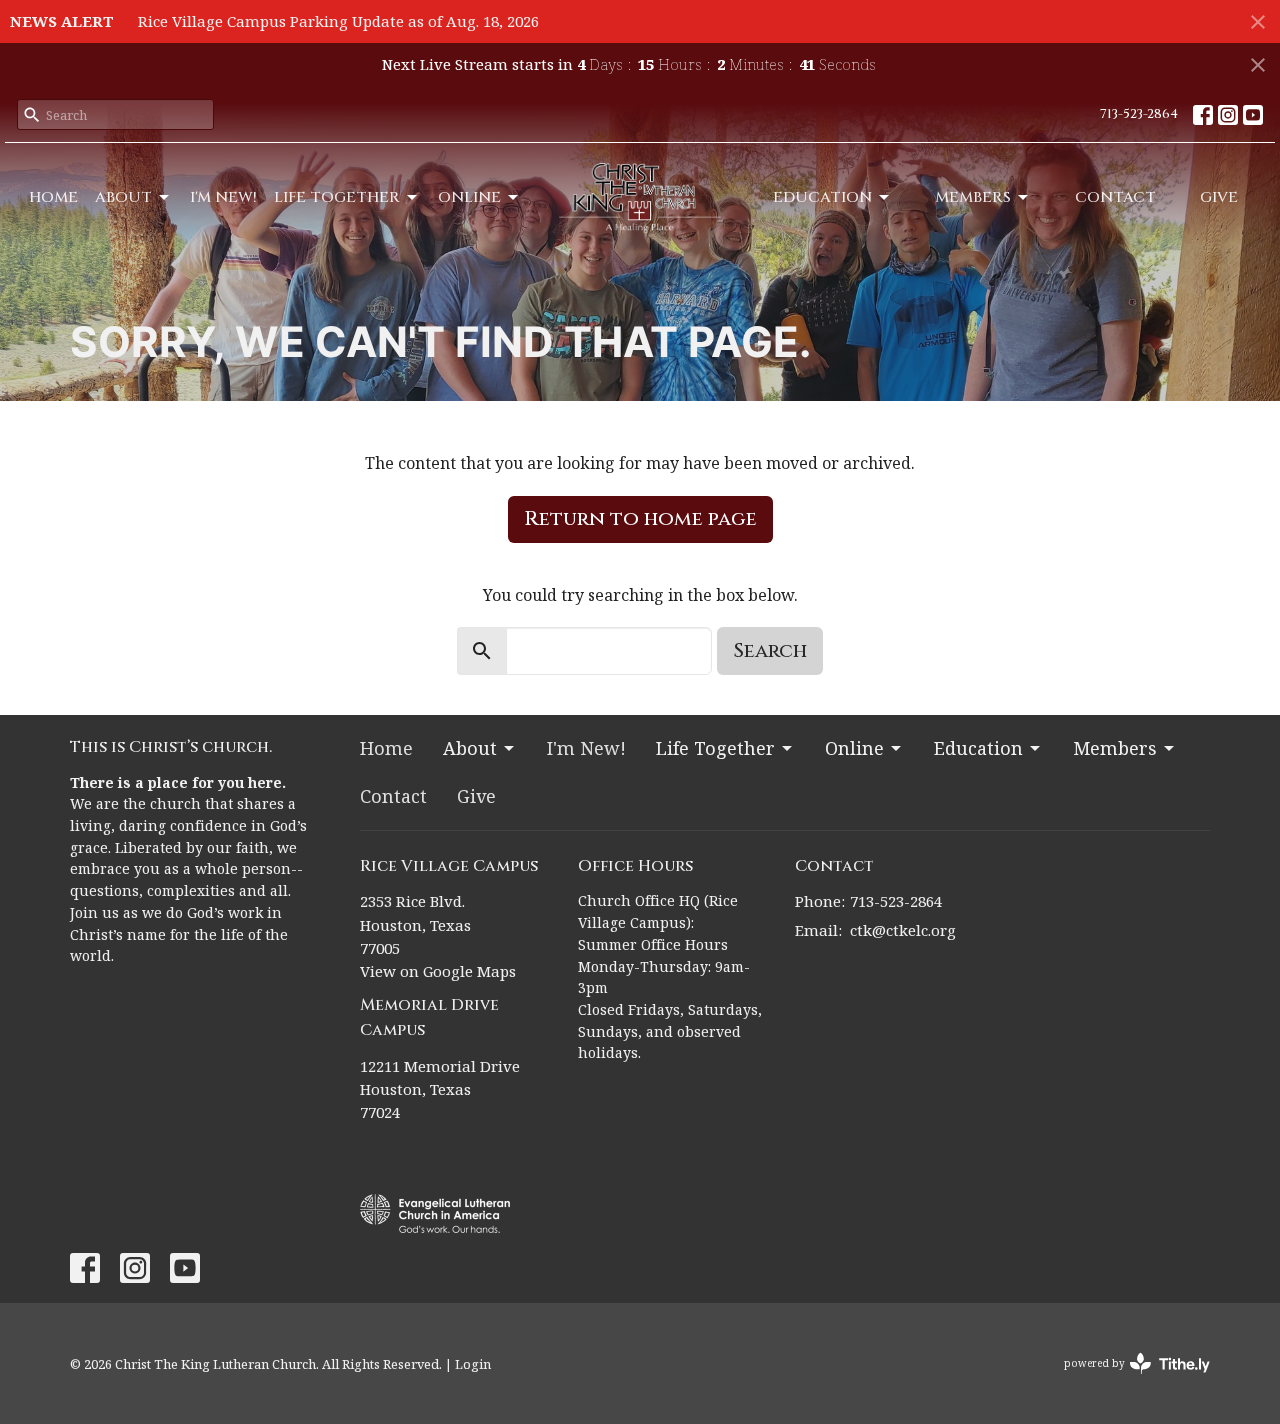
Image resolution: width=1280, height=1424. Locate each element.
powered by (1126, 1380)
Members (973, 197)
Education (822, 197)
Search (770, 650)
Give (1219, 197)
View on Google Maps (438, 971)
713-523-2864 (1139, 114)
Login (473, 1364)
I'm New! (223, 197)
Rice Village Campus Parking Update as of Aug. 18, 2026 (338, 21)
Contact (1115, 197)
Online (469, 197)
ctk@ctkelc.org (903, 930)
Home (53, 197)
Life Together (337, 197)
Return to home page (640, 518)
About (123, 197)
